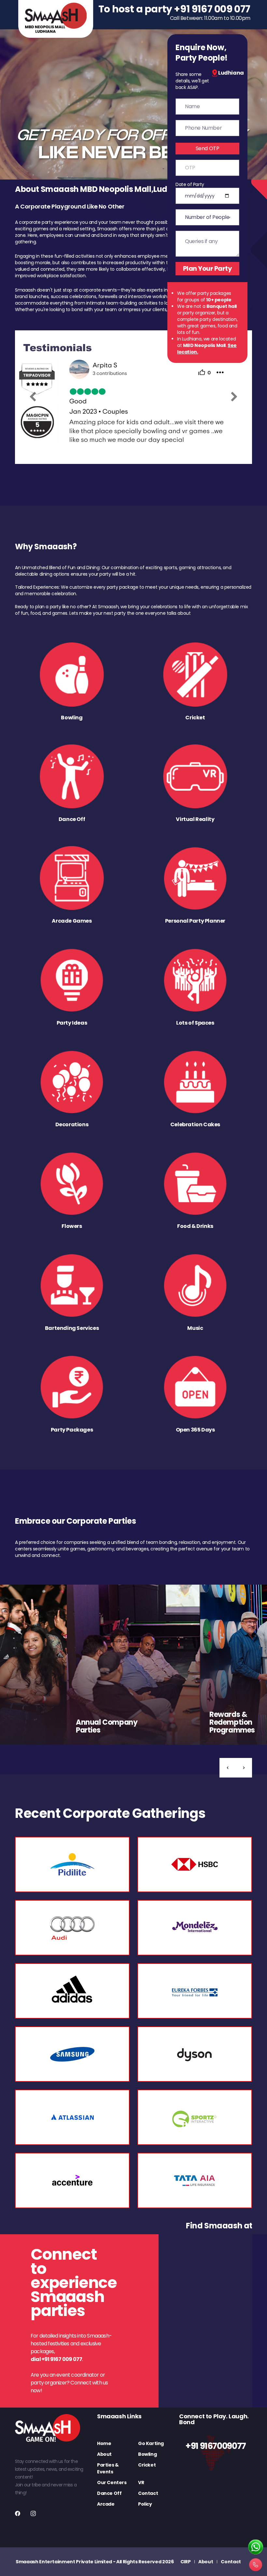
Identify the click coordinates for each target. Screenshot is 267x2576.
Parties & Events (108, 2468)
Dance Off (109, 2493)
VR (141, 2482)
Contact (148, 2493)
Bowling (147, 2454)
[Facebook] (18, 2513)
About (104, 2454)
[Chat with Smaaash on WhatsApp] (256, 2547)
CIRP (186, 2562)
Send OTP (208, 148)
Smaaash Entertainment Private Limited (64, 2562)
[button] (228, 1768)
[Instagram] (33, 2513)
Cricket (147, 2465)
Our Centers (112, 2482)
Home (104, 2443)
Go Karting (151, 2443)
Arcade (106, 2504)
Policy (145, 2504)
